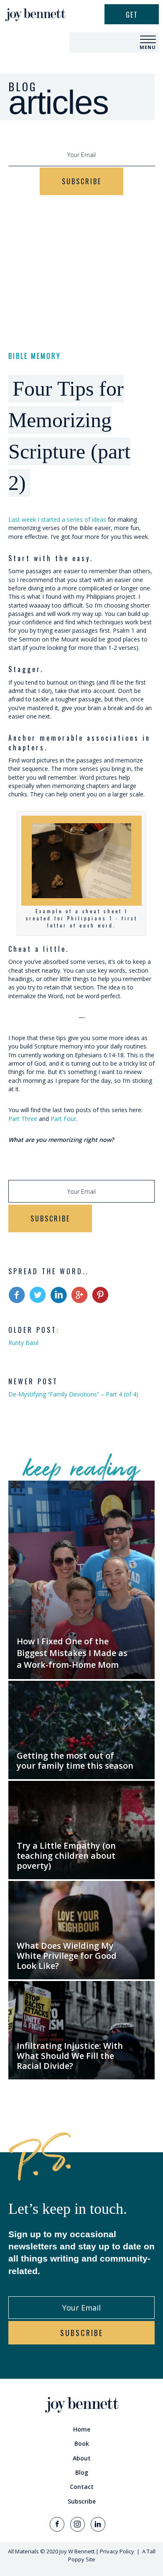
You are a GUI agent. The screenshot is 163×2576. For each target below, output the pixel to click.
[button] (148, 40)
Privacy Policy (117, 2551)
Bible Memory (35, 356)
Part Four (63, 1119)
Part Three (23, 1119)
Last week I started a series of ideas (57, 519)
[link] (81, 2429)
